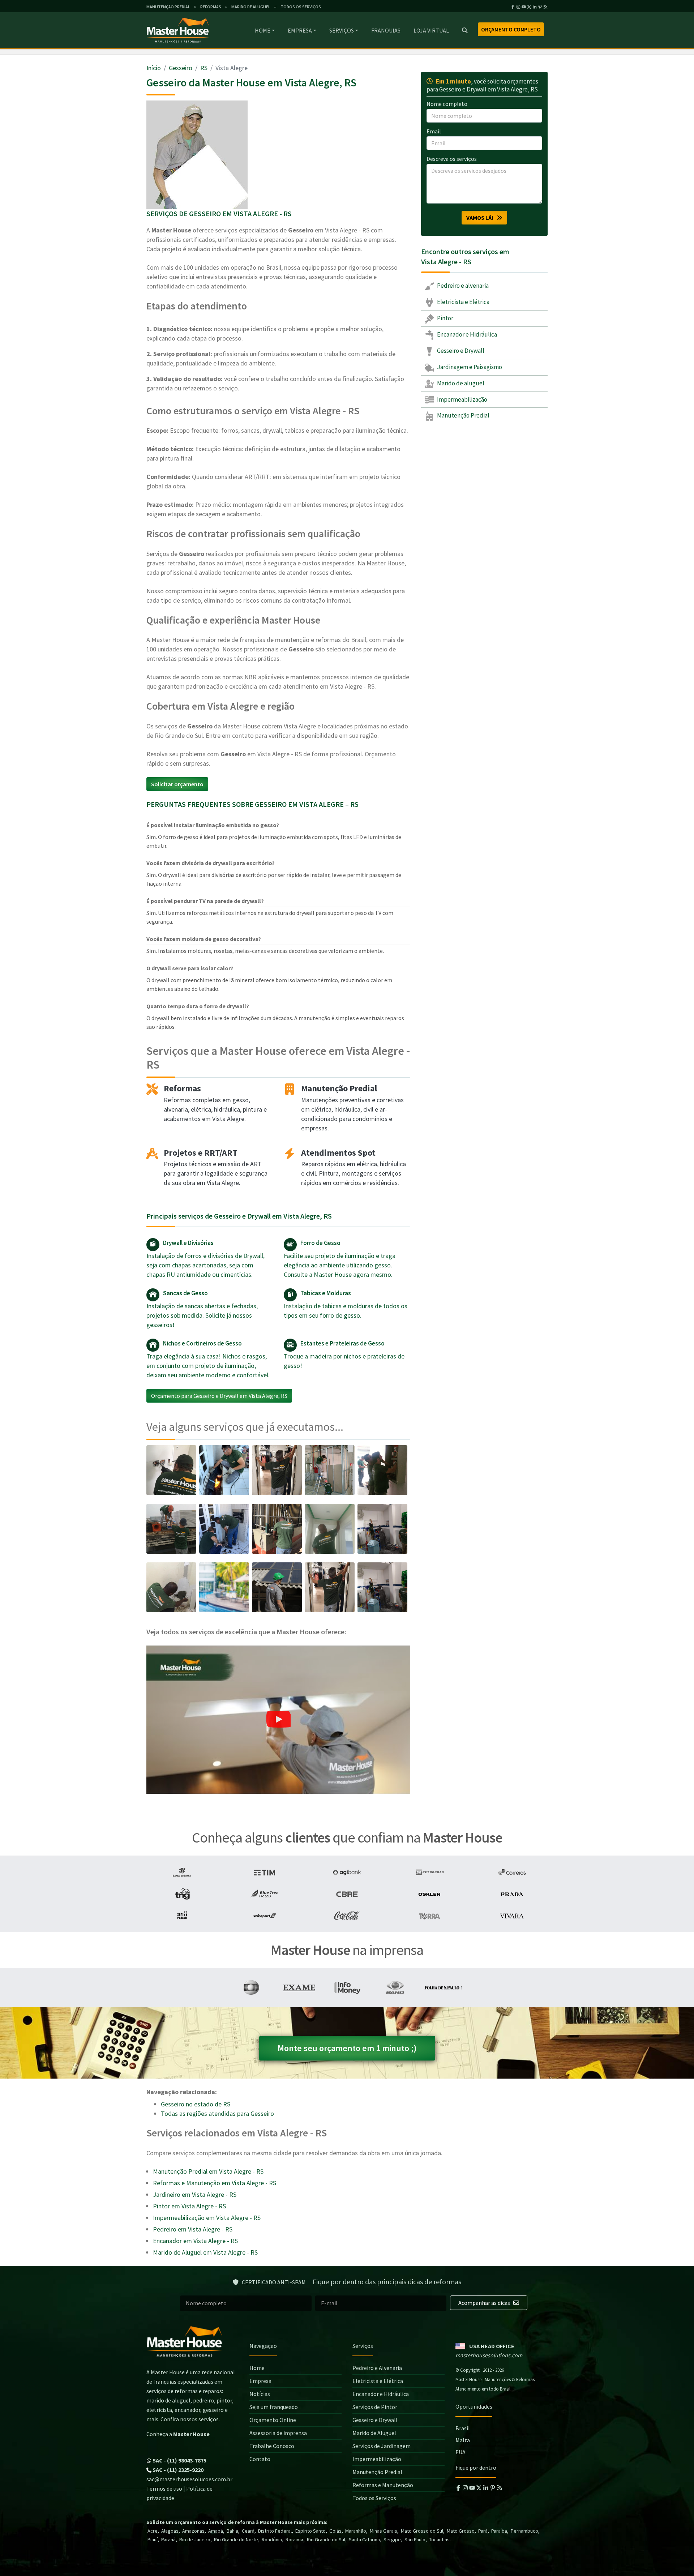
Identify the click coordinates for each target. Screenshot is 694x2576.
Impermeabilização (462, 399)
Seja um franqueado (274, 2407)
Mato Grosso (461, 2531)
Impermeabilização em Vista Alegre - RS (207, 2218)
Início (154, 68)
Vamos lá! (481, 218)
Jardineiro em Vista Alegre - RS (195, 2194)
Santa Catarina (364, 2539)
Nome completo (447, 104)
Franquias (386, 30)
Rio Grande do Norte (236, 2539)
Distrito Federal (275, 2531)
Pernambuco (524, 2531)
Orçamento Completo (511, 29)
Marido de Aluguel (374, 2433)
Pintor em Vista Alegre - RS (189, 2206)
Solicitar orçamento (177, 784)
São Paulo (415, 2539)
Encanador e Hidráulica (466, 334)
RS (204, 68)
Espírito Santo (310, 2531)
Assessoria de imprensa (278, 2433)
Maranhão (356, 2531)
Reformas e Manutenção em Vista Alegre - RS (215, 2183)
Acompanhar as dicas (485, 2303)
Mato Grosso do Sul (422, 2531)
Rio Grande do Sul (326, 2539)
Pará (483, 2531)
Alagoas (170, 2531)
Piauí (153, 2539)
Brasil (463, 2428)
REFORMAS (211, 7)
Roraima (294, 2539)
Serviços (342, 30)
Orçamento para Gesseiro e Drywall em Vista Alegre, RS (219, 1396)
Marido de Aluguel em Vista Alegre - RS (205, 2252)
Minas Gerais (384, 2531)
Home (263, 30)
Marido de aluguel (460, 383)
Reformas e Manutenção (383, 2485)
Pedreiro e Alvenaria (377, 2368)
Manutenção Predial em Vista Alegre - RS (208, 2171)
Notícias (260, 2394)
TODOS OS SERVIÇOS (301, 7)
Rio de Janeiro (195, 2539)
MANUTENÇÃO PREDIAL (168, 7)
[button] (278, 1720)
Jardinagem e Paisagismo (469, 367)
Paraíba (499, 2531)
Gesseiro (181, 68)
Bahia (232, 2531)
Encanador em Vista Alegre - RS (195, 2241)
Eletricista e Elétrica (463, 302)
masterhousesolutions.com (489, 2355)
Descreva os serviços (452, 159)
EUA (460, 2452)
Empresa (300, 30)
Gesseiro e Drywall (460, 351)
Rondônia (272, 2539)
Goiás (335, 2531)
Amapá (216, 2531)
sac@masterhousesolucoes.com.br (189, 2479)
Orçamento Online (273, 2420)
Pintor (445, 318)
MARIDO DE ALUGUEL (251, 7)
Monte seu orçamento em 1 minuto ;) (347, 2048)
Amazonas (193, 2531)
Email (434, 131)
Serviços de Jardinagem (382, 2446)
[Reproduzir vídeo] (278, 1720)
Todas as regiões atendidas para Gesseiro (217, 2113)
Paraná (168, 2539)
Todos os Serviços (374, 2498)
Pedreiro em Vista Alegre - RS (193, 2229)
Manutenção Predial (463, 415)
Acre (153, 2531)
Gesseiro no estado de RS (196, 2104)
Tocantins (439, 2539)
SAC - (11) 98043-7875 (179, 2460)
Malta (463, 2440)
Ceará (248, 2531)
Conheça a (178, 2434)
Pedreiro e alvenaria (462, 286)
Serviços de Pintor (375, 2407)
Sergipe (392, 2539)
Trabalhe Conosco (272, 2446)
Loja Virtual (431, 30)
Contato (260, 2459)
